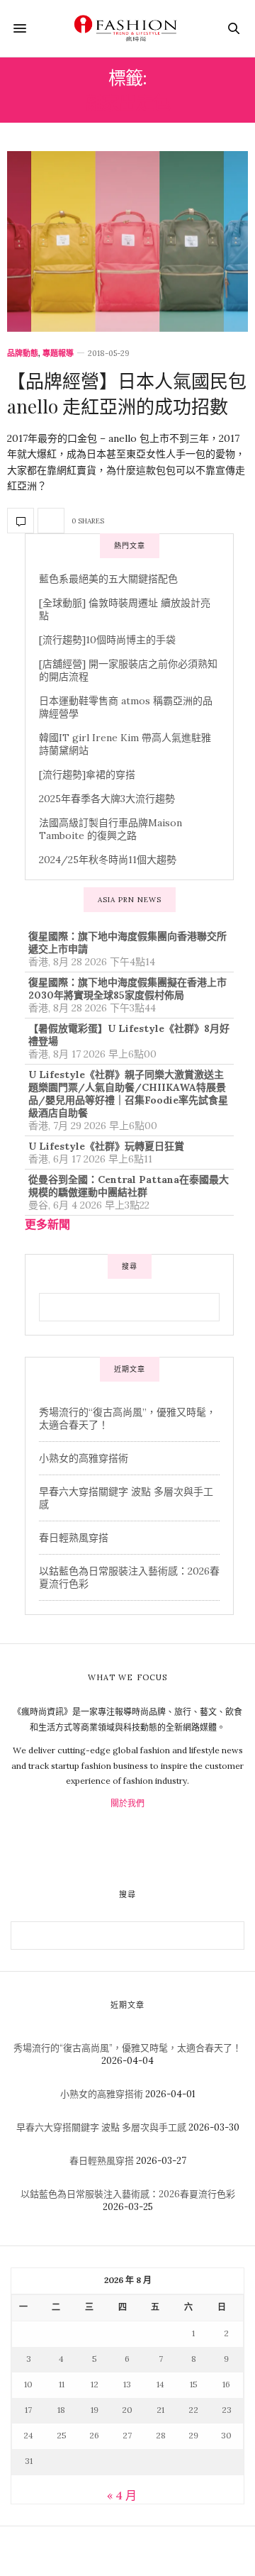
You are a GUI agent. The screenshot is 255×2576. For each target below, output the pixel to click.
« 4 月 (122, 2495)
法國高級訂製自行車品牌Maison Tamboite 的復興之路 (110, 829)
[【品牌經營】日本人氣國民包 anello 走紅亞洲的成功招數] (127, 241)
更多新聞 (47, 1224)
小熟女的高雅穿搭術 (84, 1458)
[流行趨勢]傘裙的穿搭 (87, 775)
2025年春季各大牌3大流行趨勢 (107, 799)
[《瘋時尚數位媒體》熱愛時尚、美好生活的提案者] (127, 28)
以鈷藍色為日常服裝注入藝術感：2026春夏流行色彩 (128, 2194)
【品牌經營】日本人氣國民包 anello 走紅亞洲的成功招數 (127, 393)
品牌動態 (23, 354)
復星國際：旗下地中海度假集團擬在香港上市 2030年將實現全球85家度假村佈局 (127, 989)
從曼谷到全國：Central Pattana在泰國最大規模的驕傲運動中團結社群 (129, 1186)
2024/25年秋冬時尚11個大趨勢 (108, 860)
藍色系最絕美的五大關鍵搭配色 (108, 579)
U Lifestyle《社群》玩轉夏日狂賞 (106, 1146)
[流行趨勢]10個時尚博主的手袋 (107, 640)
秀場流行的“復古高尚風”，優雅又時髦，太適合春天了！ (127, 2048)
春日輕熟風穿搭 (74, 1538)
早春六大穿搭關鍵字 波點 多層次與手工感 (101, 2127)
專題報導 (58, 354)
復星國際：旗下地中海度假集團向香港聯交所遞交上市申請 (127, 943)
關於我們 (127, 1803)
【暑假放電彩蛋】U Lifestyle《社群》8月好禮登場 (129, 1035)
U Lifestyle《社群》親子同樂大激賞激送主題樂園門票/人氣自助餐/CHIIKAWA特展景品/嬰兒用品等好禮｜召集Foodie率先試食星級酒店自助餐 (128, 1094)
